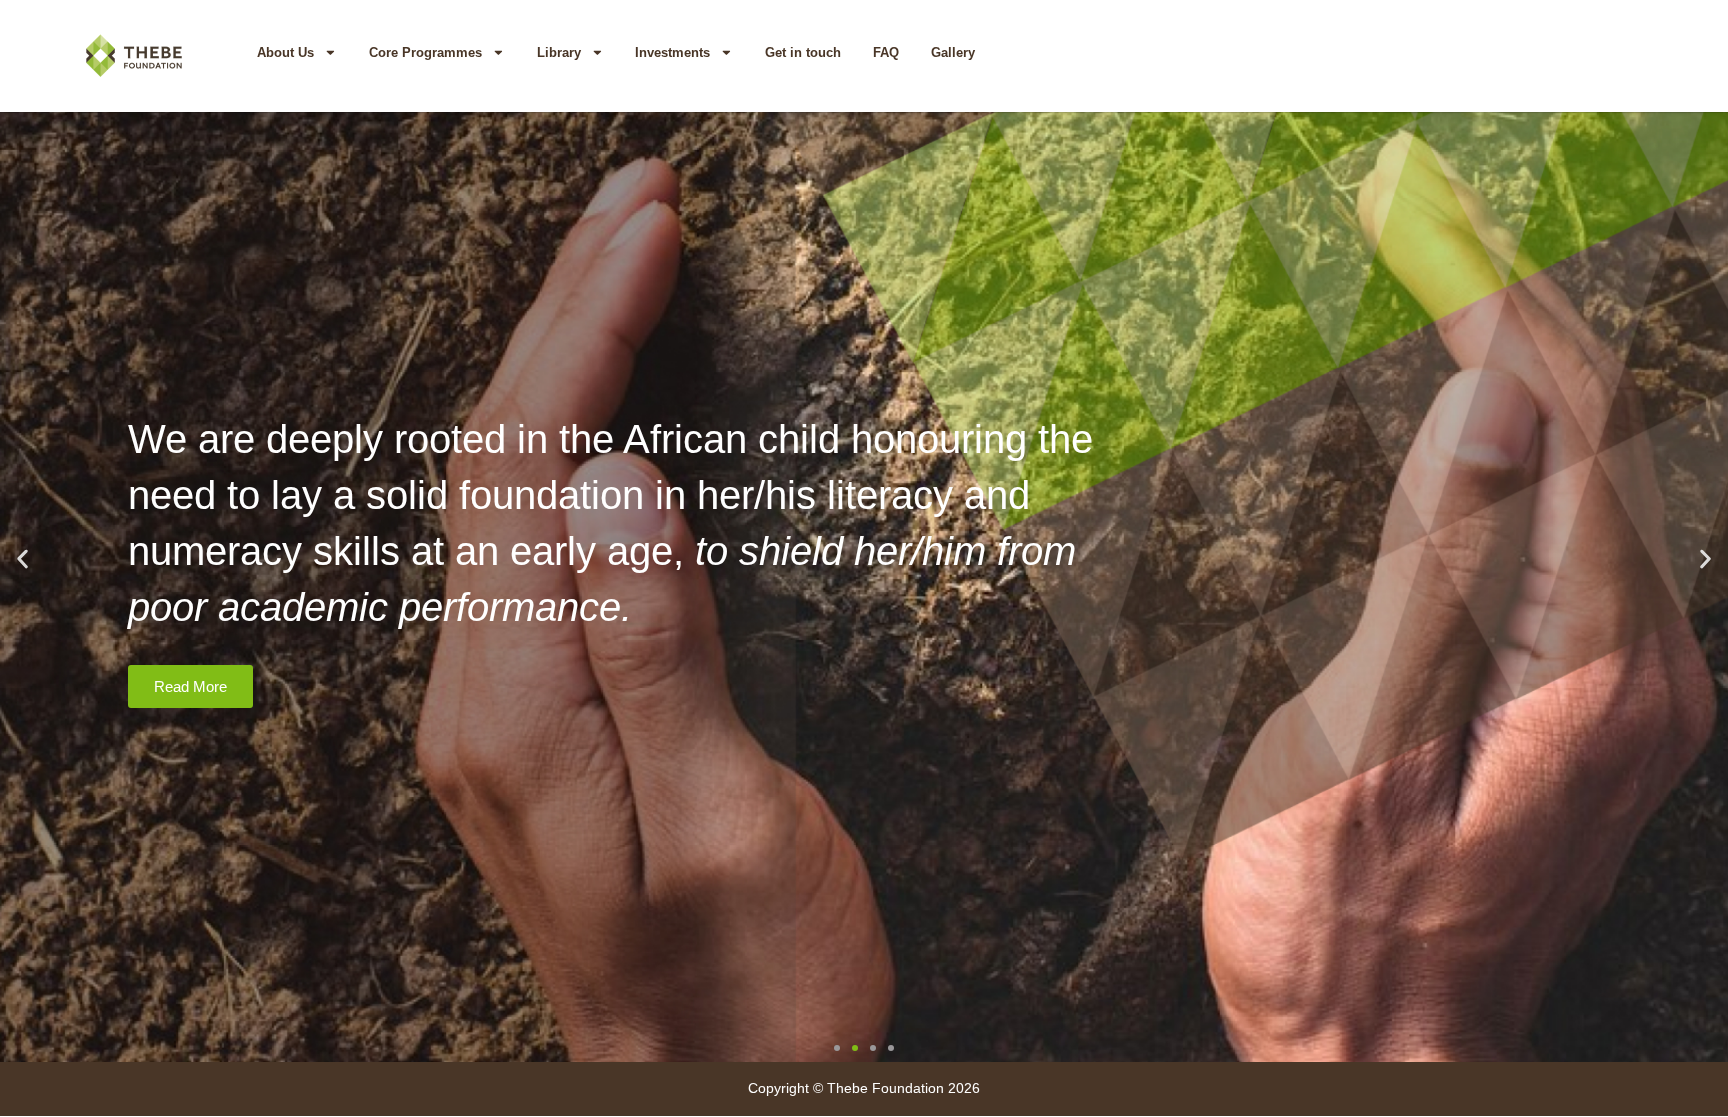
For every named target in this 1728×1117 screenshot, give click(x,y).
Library (559, 52)
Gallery (953, 52)
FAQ (886, 52)
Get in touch (803, 52)
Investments (672, 52)
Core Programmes (425, 52)
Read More (190, 686)
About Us (285, 52)
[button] (22, 559)
